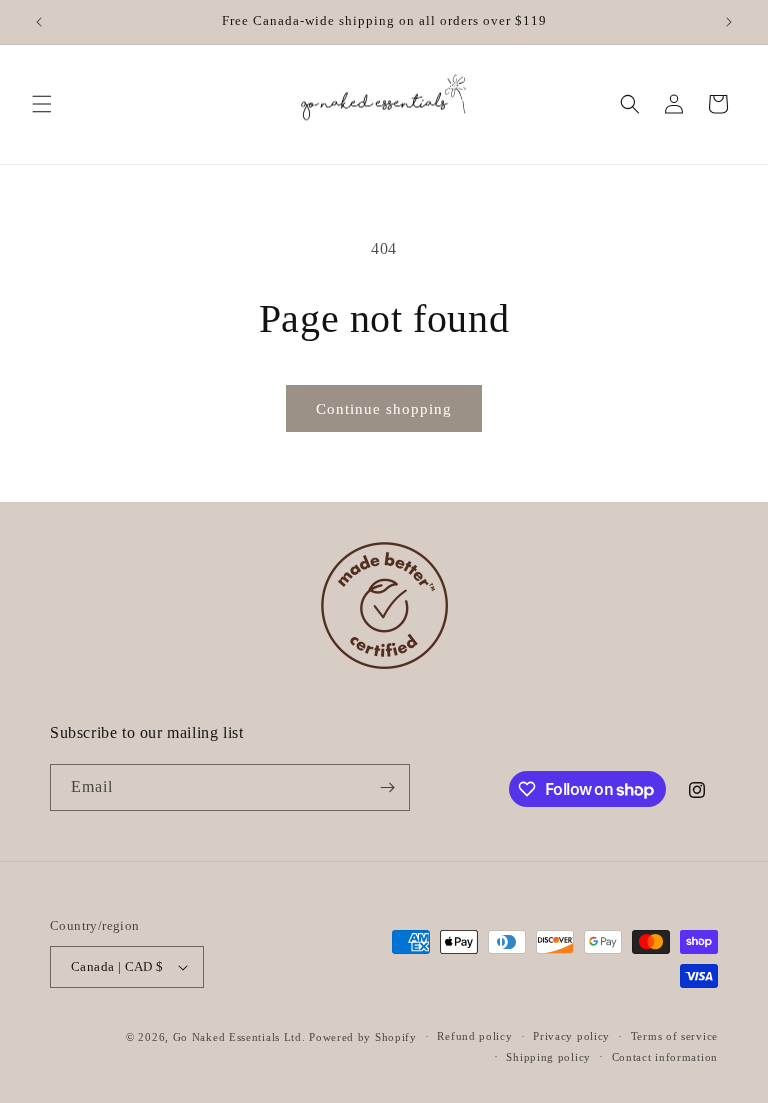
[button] (42, 104)
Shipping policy (548, 1057)
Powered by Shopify (363, 1037)
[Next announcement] (729, 22)
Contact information (665, 1057)
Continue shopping (384, 409)
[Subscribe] (387, 787)
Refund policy (474, 1036)
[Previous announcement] (39, 22)
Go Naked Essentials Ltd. (239, 1037)
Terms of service (674, 1036)
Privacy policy (571, 1036)
